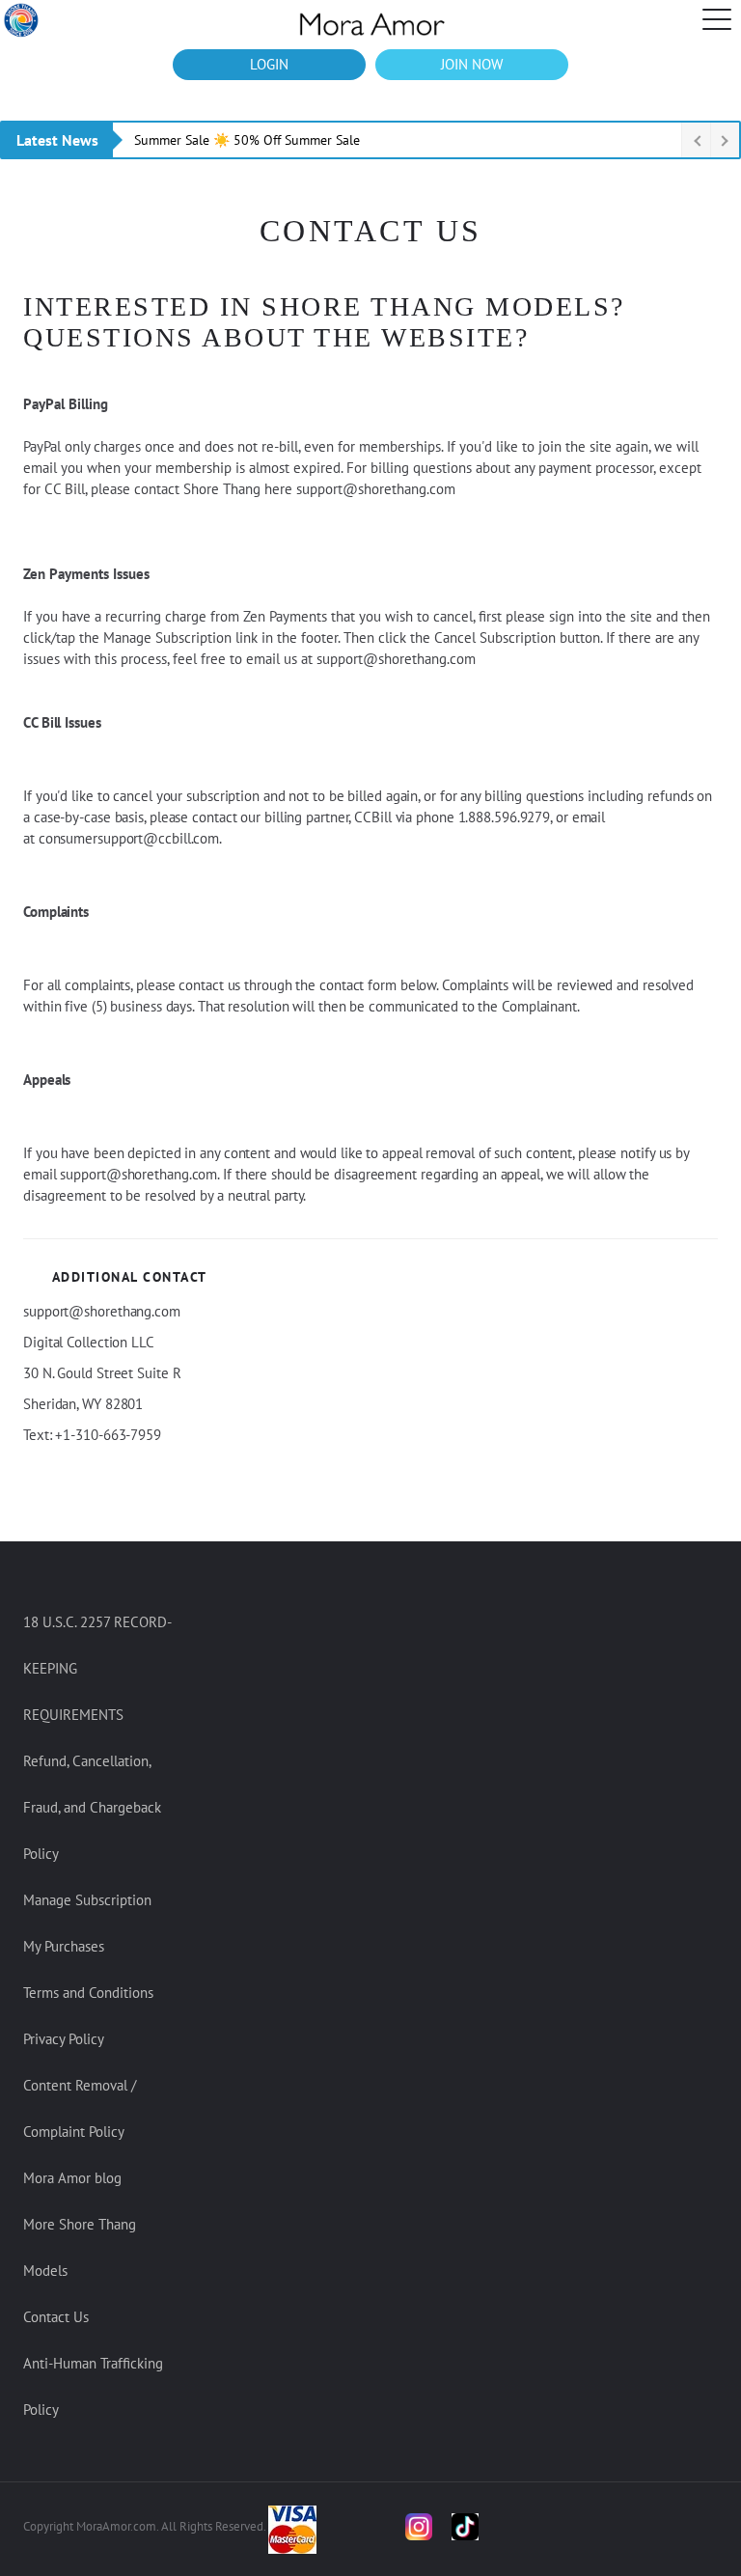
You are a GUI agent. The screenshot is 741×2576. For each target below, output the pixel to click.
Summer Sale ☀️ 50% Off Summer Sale (247, 140)
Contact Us (56, 2317)
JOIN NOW (472, 64)
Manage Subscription (87, 1900)
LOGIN (269, 64)
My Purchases (64, 1946)
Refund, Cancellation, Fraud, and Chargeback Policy (92, 1807)
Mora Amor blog (72, 2178)
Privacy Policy (64, 2039)
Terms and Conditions (88, 1993)
